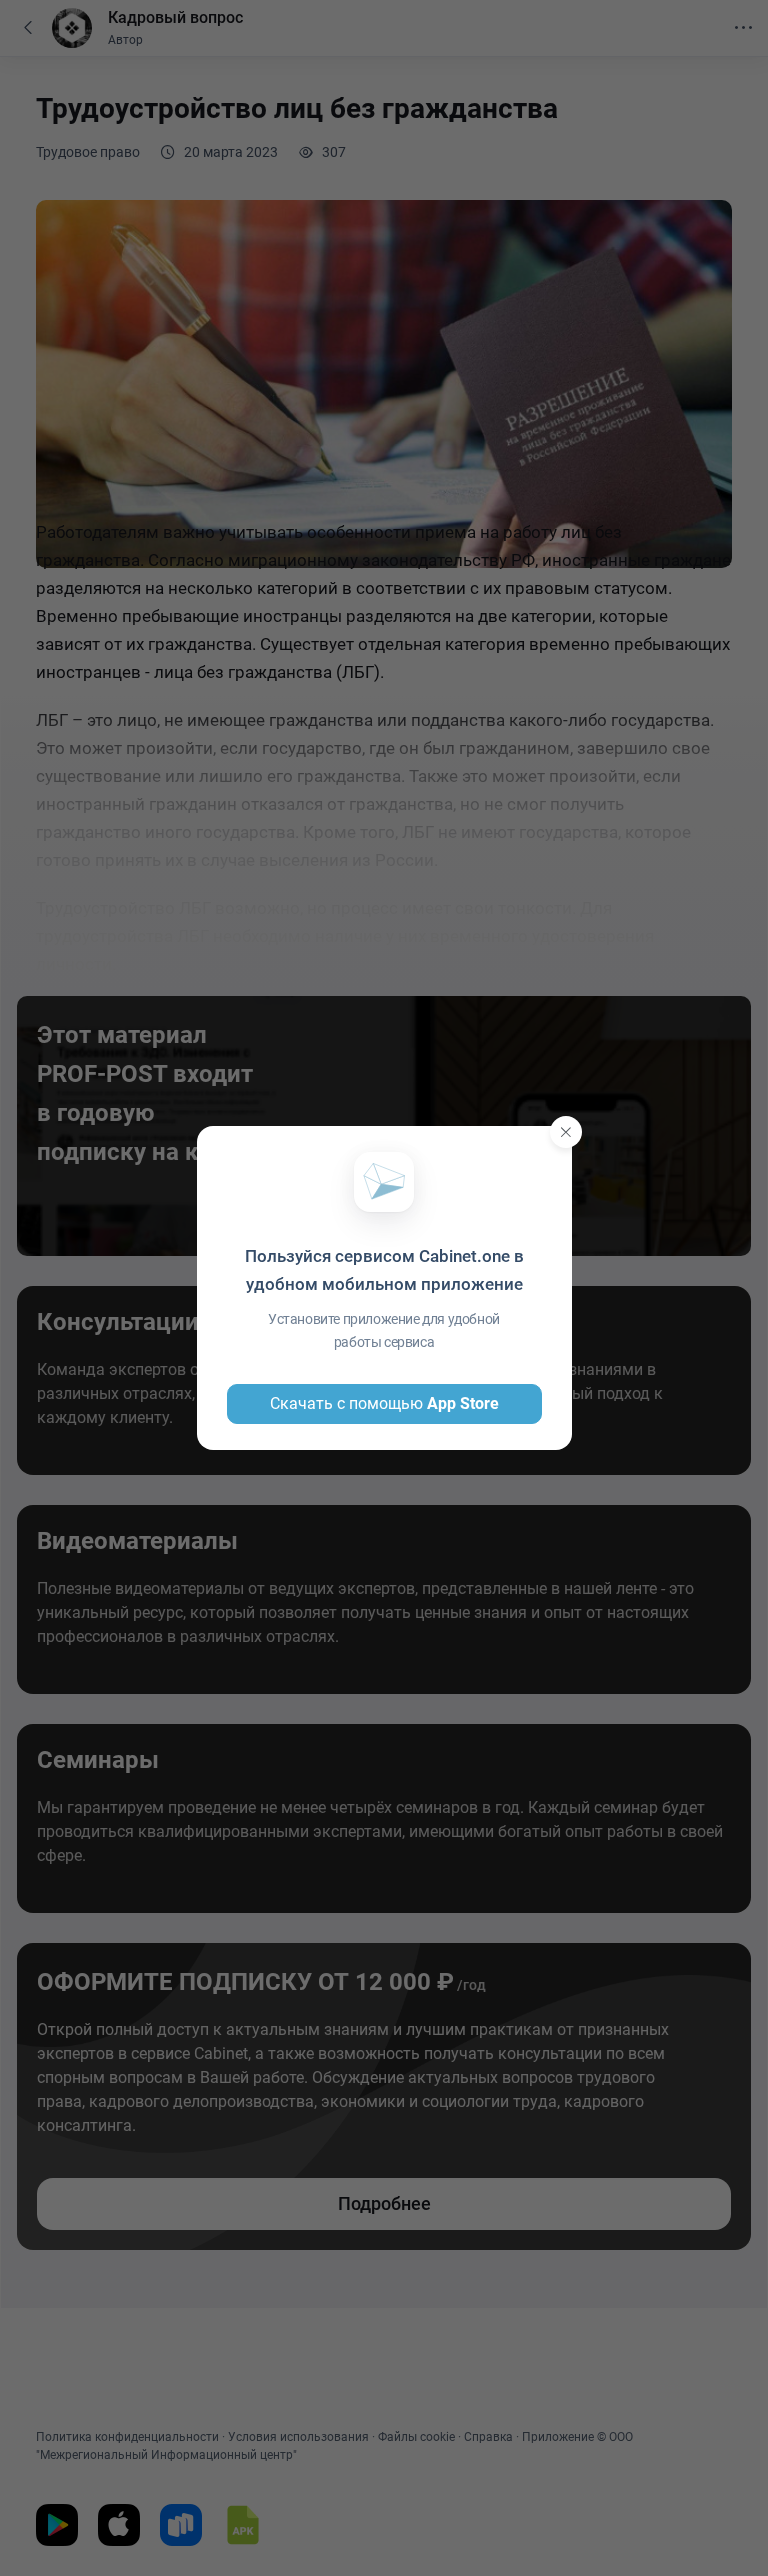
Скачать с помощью (384, 1403)
